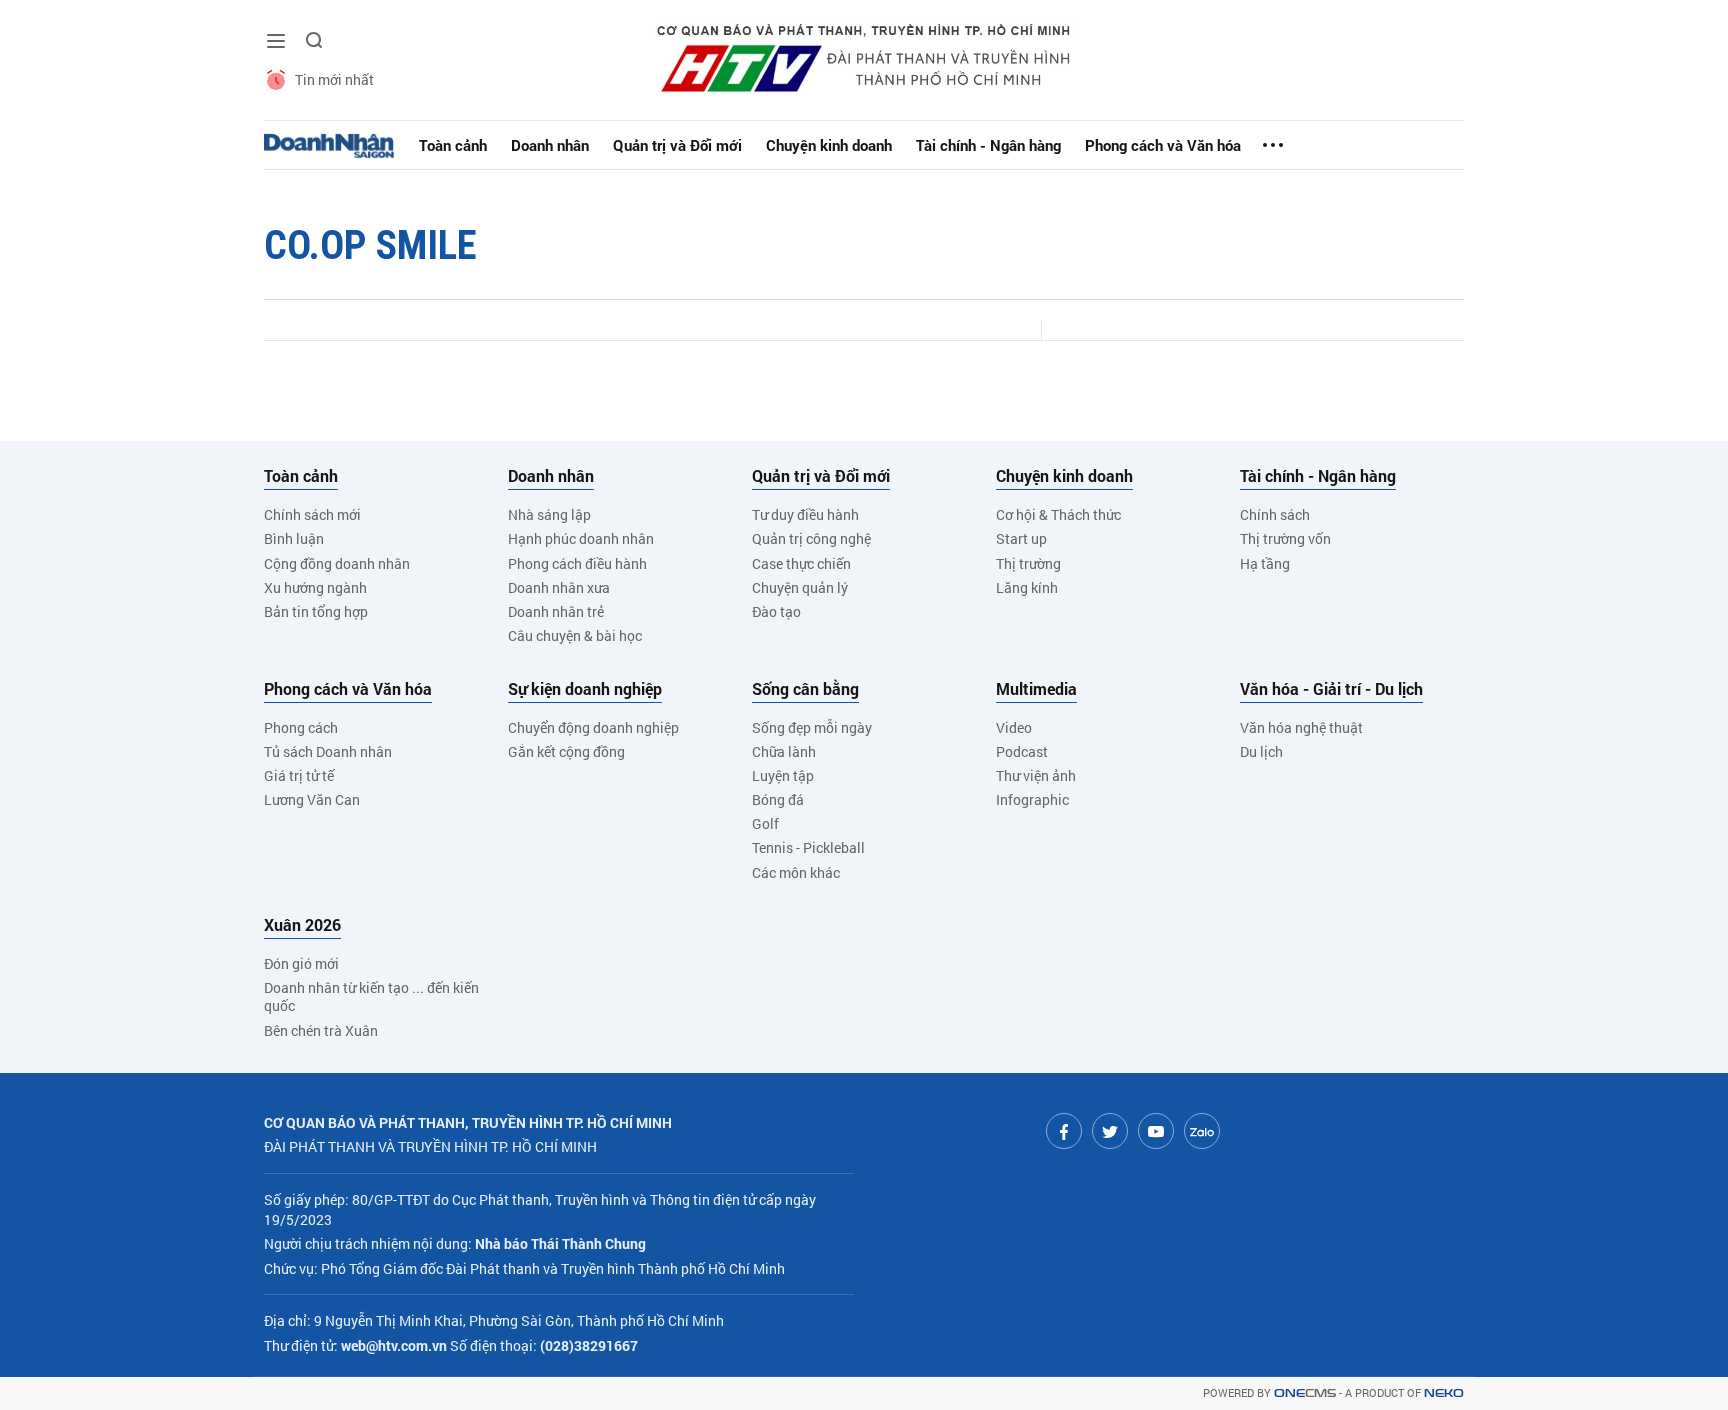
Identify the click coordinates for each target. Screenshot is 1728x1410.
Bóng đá (778, 799)
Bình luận (294, 538)
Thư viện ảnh (1036, 775)
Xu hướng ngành (315, 587)
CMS (1305, 1393)
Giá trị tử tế (299, 775)
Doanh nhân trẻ (556, 611)
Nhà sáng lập (549, 514)
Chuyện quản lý (800, 587)
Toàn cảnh (453, 145)
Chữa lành (784, 751)
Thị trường (1028, 563)
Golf (765, 823)
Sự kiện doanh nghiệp (585, 689)
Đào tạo (776, 611)
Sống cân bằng (805, 689)
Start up (1021, 538)
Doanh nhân (550, 145)
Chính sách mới (312, 514)
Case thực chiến (801, 563)
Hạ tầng (1265, 563)
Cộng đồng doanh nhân (337, 563)
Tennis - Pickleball (808, 847)
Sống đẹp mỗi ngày (812, 727)
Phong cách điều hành (577, 563)
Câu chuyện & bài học (575, 635)
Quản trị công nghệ (811, 538)
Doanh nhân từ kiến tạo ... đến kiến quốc (371, 996)
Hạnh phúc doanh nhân (581, 538)
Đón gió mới (301, 963)
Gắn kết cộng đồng (566, 751)
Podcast (1022, 751)
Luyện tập (783, 775)
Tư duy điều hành (805, 514)
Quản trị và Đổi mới (677, 145)
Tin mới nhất (334, 79)
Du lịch (1261, 751)
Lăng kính (1027, 587)
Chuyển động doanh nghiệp (593, 727)
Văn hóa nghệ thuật (1301, 727)
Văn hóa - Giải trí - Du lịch (1331, 689)
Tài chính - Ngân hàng (988, 145)
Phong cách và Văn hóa (1163, 145)
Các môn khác (796, 872)
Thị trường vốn (1285, 538)
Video (1014, 727)
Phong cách (301, 727)
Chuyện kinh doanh (829, 145)
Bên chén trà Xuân (321, 1030)
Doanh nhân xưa (559, 587)
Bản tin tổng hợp (316, 611)
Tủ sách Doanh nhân (328, 751)
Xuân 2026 (302, 925)
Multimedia (1036, 689)
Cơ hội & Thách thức (1058, 514)
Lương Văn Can (312, 799)
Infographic (1032, 799)
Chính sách (1275, 514)
